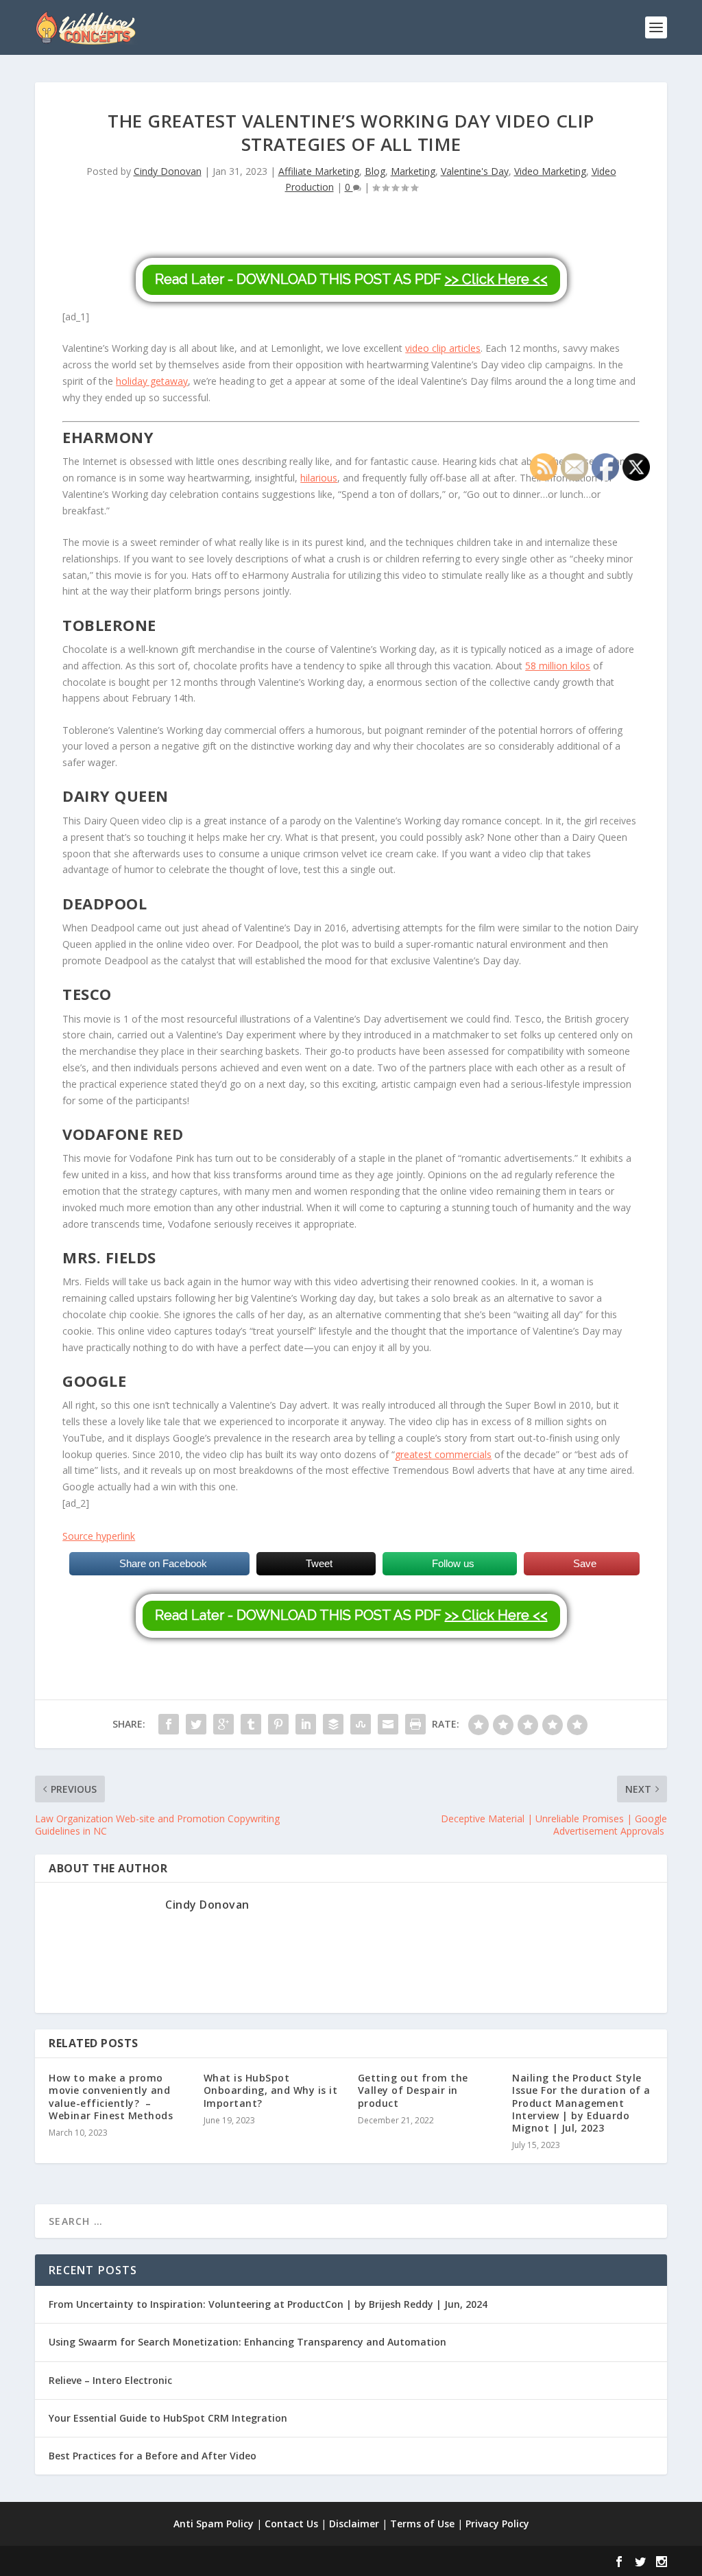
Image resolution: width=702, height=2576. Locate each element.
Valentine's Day (475, 171)
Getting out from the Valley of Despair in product (413, 2090)
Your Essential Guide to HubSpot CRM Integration (168, 2418)
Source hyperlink (99, 1536)
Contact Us (291, 2524)
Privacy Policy (497, 2524)
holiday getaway (152, 381)
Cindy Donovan (168, 171)
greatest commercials (443, 1454)
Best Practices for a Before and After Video (153, 2456)
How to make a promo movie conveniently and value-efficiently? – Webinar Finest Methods (111, 2097)
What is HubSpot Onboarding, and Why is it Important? (271, 2090)
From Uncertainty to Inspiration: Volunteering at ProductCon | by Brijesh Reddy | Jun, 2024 (268, 2304)
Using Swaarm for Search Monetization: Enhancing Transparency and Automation (247, 2342)
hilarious (319, 478)
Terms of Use (422, 2524)
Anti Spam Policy (214, 2524)
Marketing (413, 171)
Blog (375, 171)
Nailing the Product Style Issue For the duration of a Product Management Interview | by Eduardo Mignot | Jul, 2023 (581, 2103)
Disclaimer (354, 2524)
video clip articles (443, 348)
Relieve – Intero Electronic (110, 2380)
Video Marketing (550, 171)
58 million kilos (558, 666)
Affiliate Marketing (319, 171)
